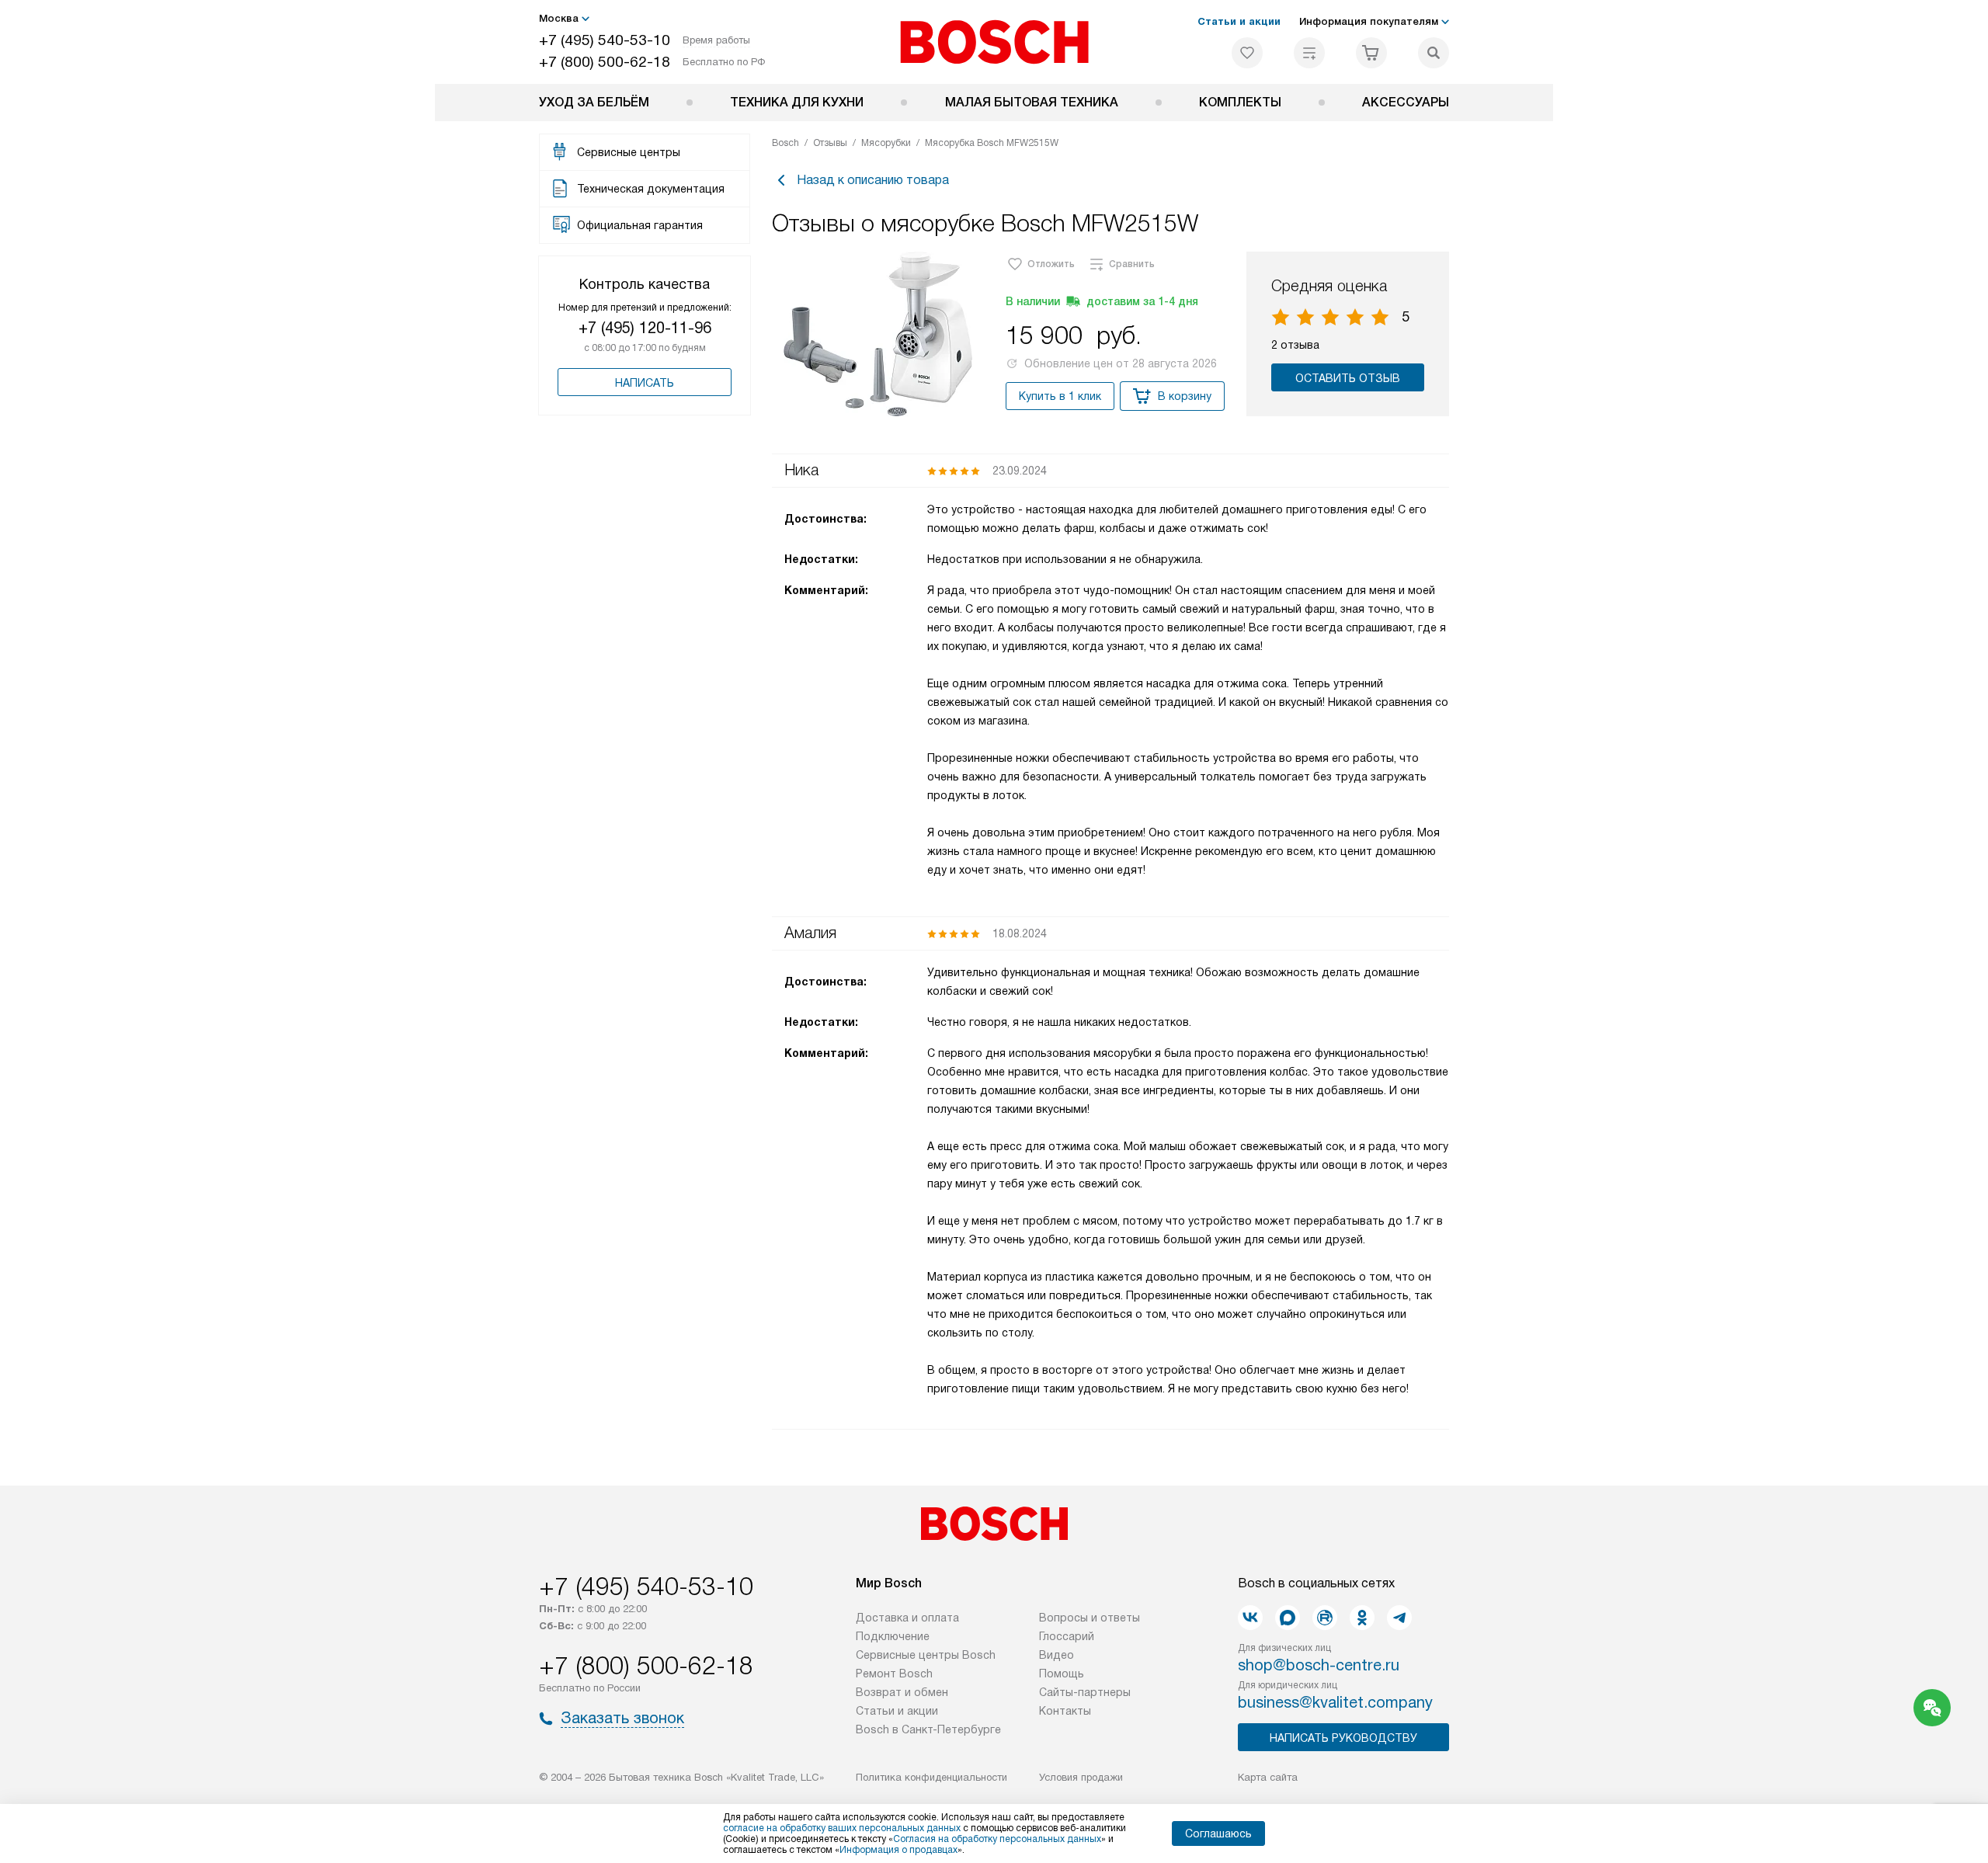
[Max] (1288, 1618)
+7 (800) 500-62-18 (605, 62)
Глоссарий (1067, 1636)
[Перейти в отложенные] (1247, 53)
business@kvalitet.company (1335, 1702)
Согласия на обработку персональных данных (997, 1839)
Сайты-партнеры (1085, 1692)
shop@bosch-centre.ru (1319, 1665)
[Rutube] (1325, 1618)
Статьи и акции (1239, 21)
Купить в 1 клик (1060, 396)
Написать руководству (1343, 1738)
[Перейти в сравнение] (1309, 53)
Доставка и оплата (907, 1618)
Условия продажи (1081, 1777)
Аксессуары (1406, 102)
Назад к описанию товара (873, 180)
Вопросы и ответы (1090, 1618)
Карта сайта (1268, 1777)
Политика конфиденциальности (931, 1777)
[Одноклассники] (1362, 1618)
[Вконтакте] (1250, 1618)
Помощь (1062, 1674)
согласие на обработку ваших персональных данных (842, 1828)
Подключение (893, 1636)
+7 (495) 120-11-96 (645, 328)
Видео (1057, 1655)
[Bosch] (994, 42)
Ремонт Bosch (894, 1674)
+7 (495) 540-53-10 (605, 40)
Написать (645, 383)
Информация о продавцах (898, 1850)
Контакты (1065, 1711)
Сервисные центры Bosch (926, 1655)
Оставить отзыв (1348, 378)
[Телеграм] (1399, 1618)
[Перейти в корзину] (1371, 53)
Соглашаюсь (1218, 1833)
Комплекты (1240, 102)
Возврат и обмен (902, 1692)
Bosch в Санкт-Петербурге (928, 1729)
